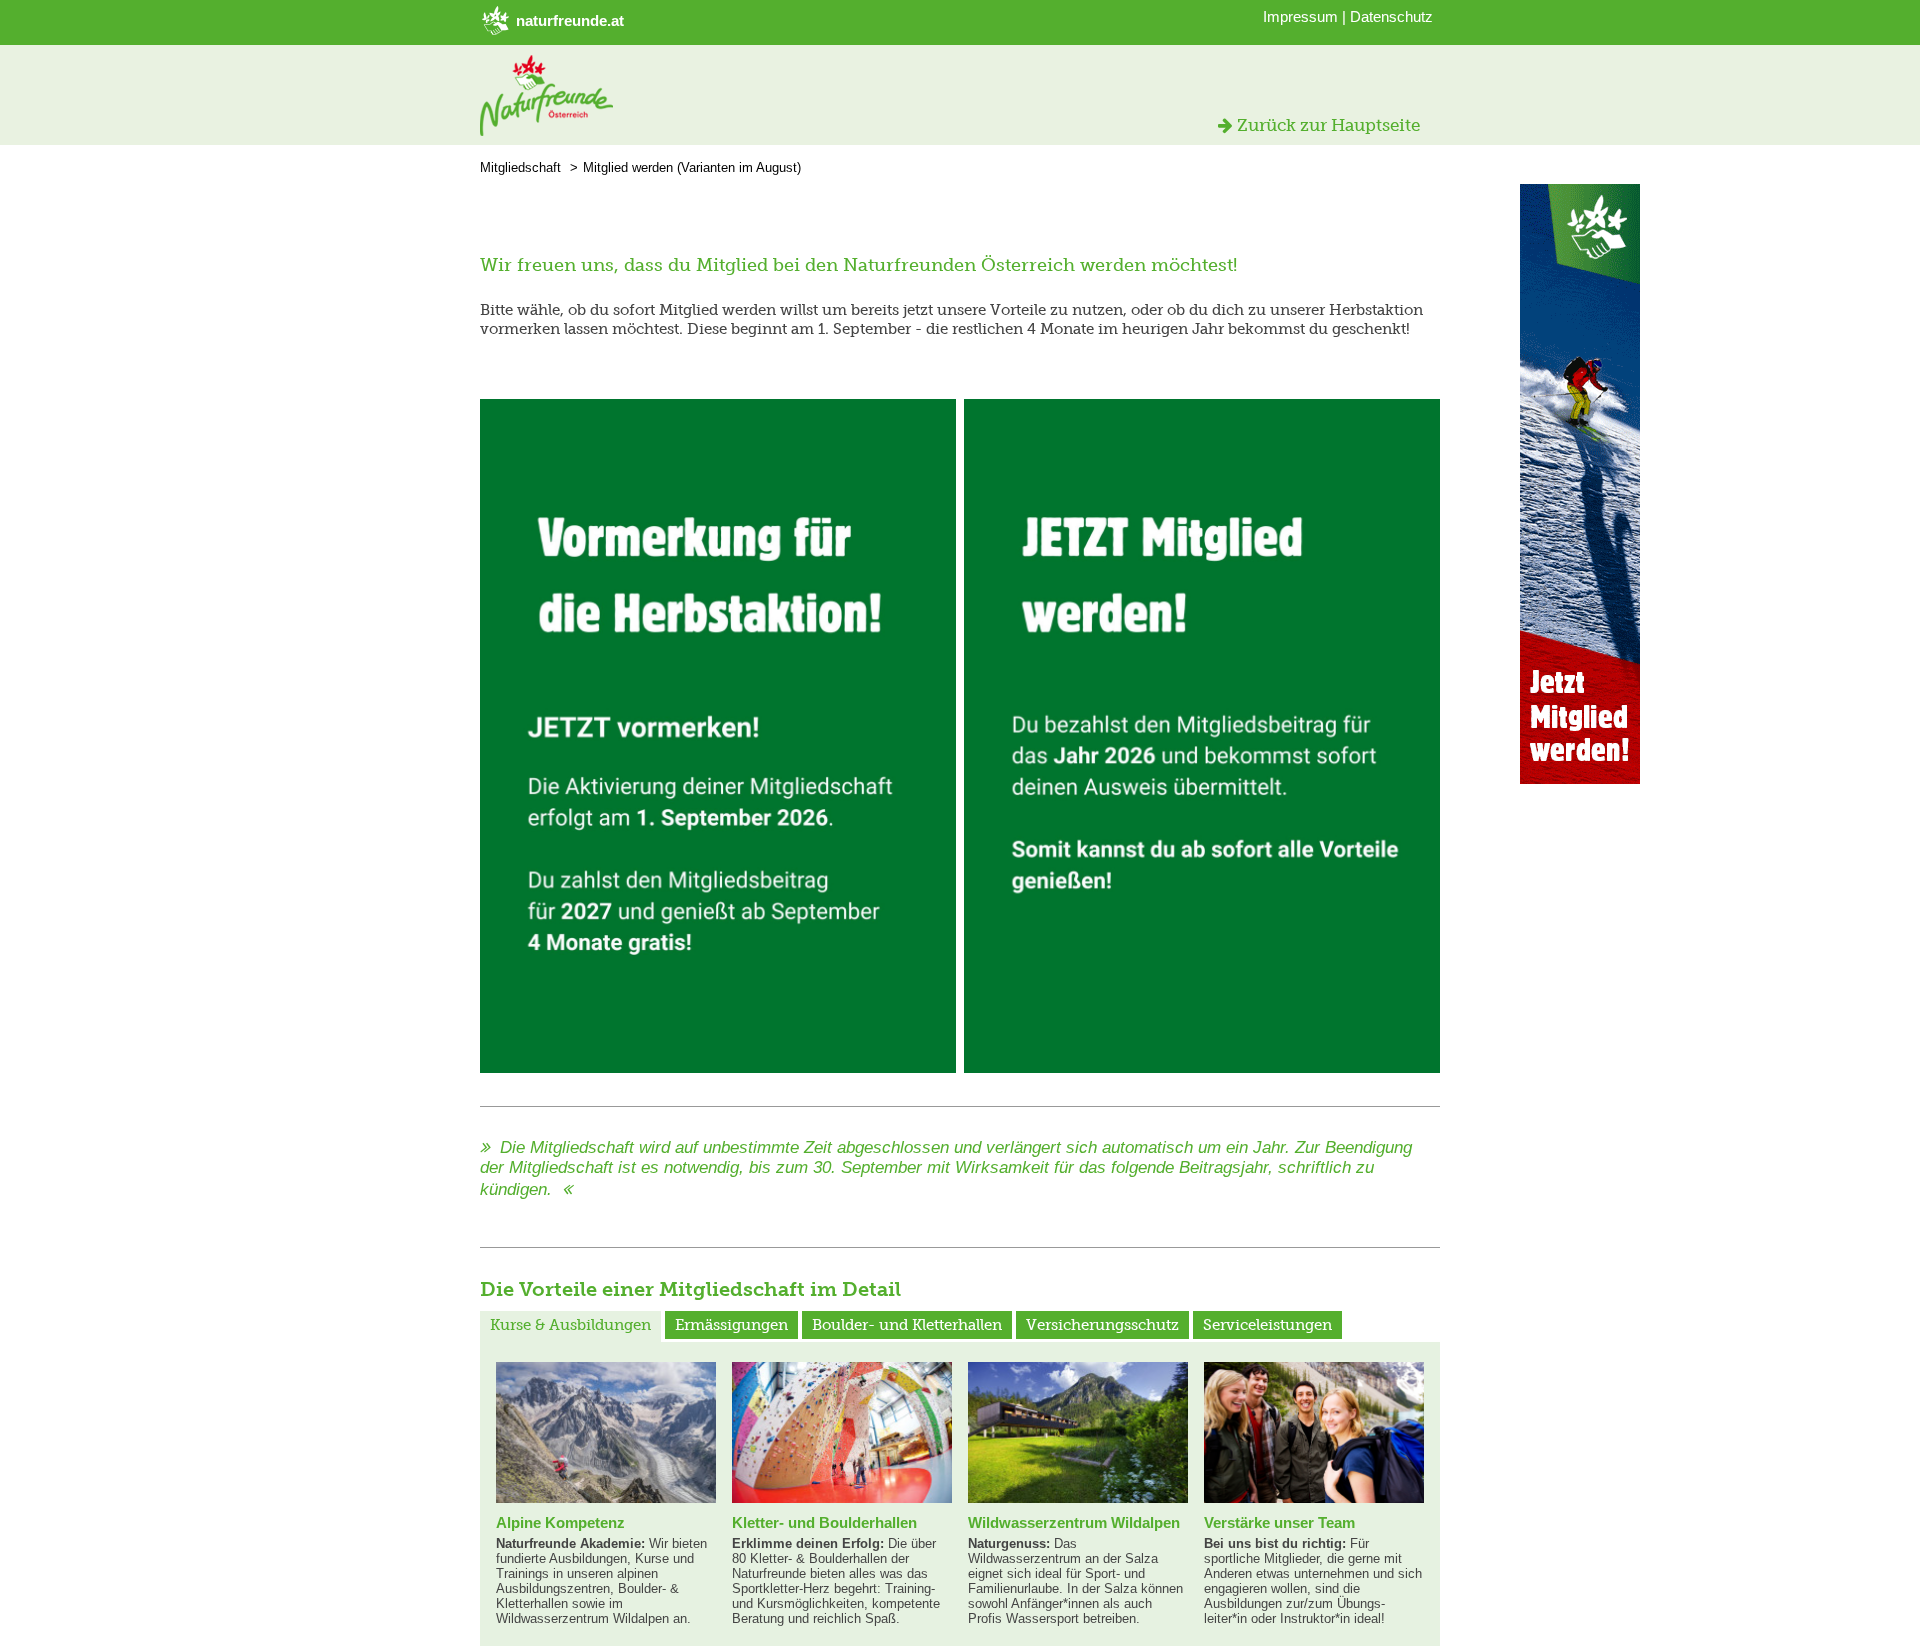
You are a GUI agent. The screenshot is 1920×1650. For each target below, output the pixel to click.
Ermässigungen (731, 1325)
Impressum (1300, 16)
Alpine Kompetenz (560, 1522)
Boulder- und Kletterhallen (907, 1325)
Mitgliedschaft (520, 167)
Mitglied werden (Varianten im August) (692, 167)
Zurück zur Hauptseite (1326, 125)
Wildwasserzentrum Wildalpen (1074, 1522)
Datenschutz (1391, 16)
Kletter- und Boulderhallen (824, 1522)
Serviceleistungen (1267, 1325)
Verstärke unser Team (1279, 1522)
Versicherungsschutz (1102, 1325)
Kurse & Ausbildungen (570, 1325)
